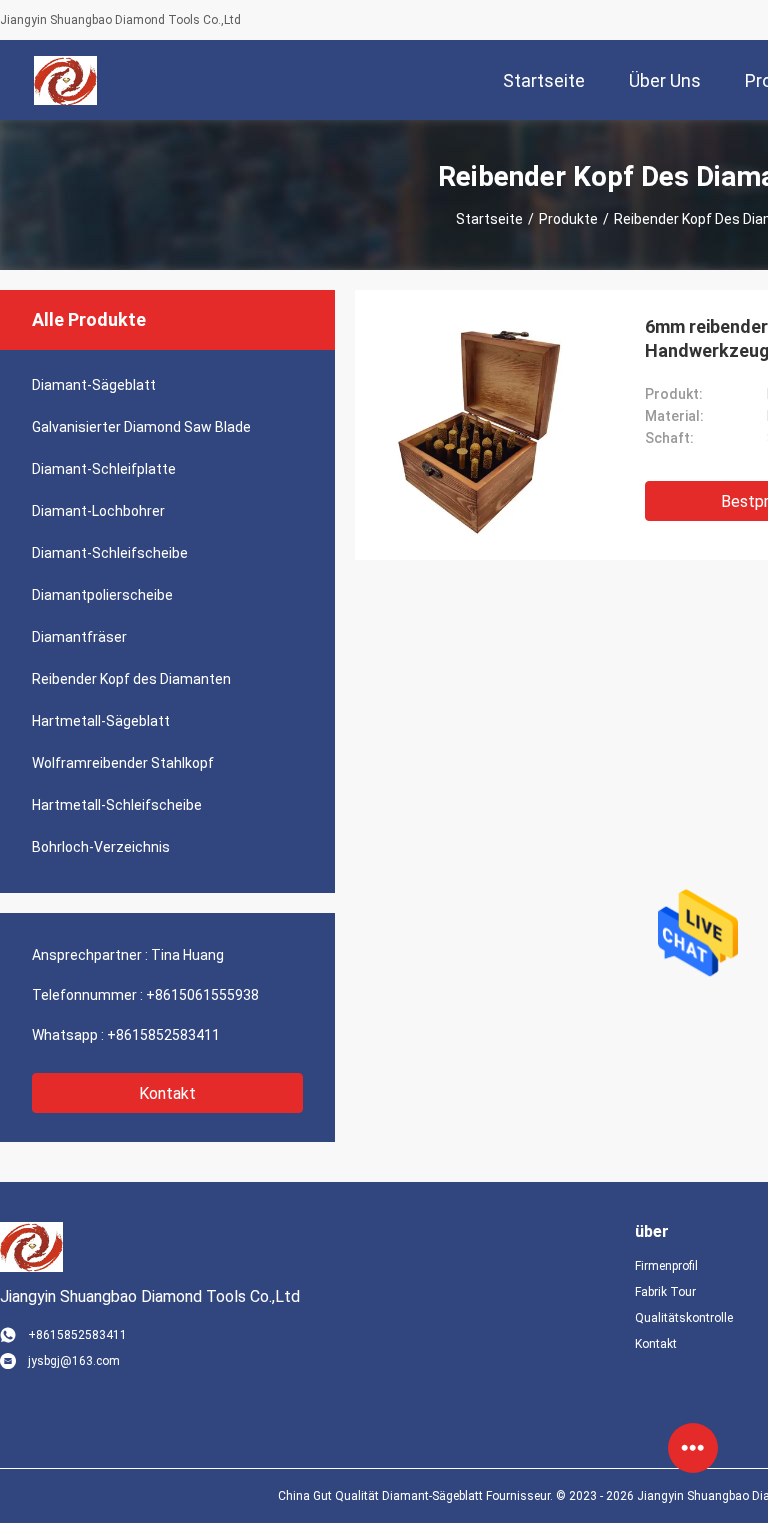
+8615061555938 (202, 995)
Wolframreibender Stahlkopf (123, 763)
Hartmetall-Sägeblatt (101, 721)
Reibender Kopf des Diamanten (131, 679)
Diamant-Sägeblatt (94, 385)
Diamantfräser (79, 637)
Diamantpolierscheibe (102, 595)
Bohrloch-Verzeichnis (101, 847)
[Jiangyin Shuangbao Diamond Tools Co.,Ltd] (65, 80)
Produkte (568, 219)
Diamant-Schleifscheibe (110, 553)
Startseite (489, 219)
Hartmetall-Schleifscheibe (117, 805)
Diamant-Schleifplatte (104, 469)
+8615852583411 (163, 1035)
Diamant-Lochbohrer (98, 511)
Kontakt (167, 1093)
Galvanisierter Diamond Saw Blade (141, 427)
